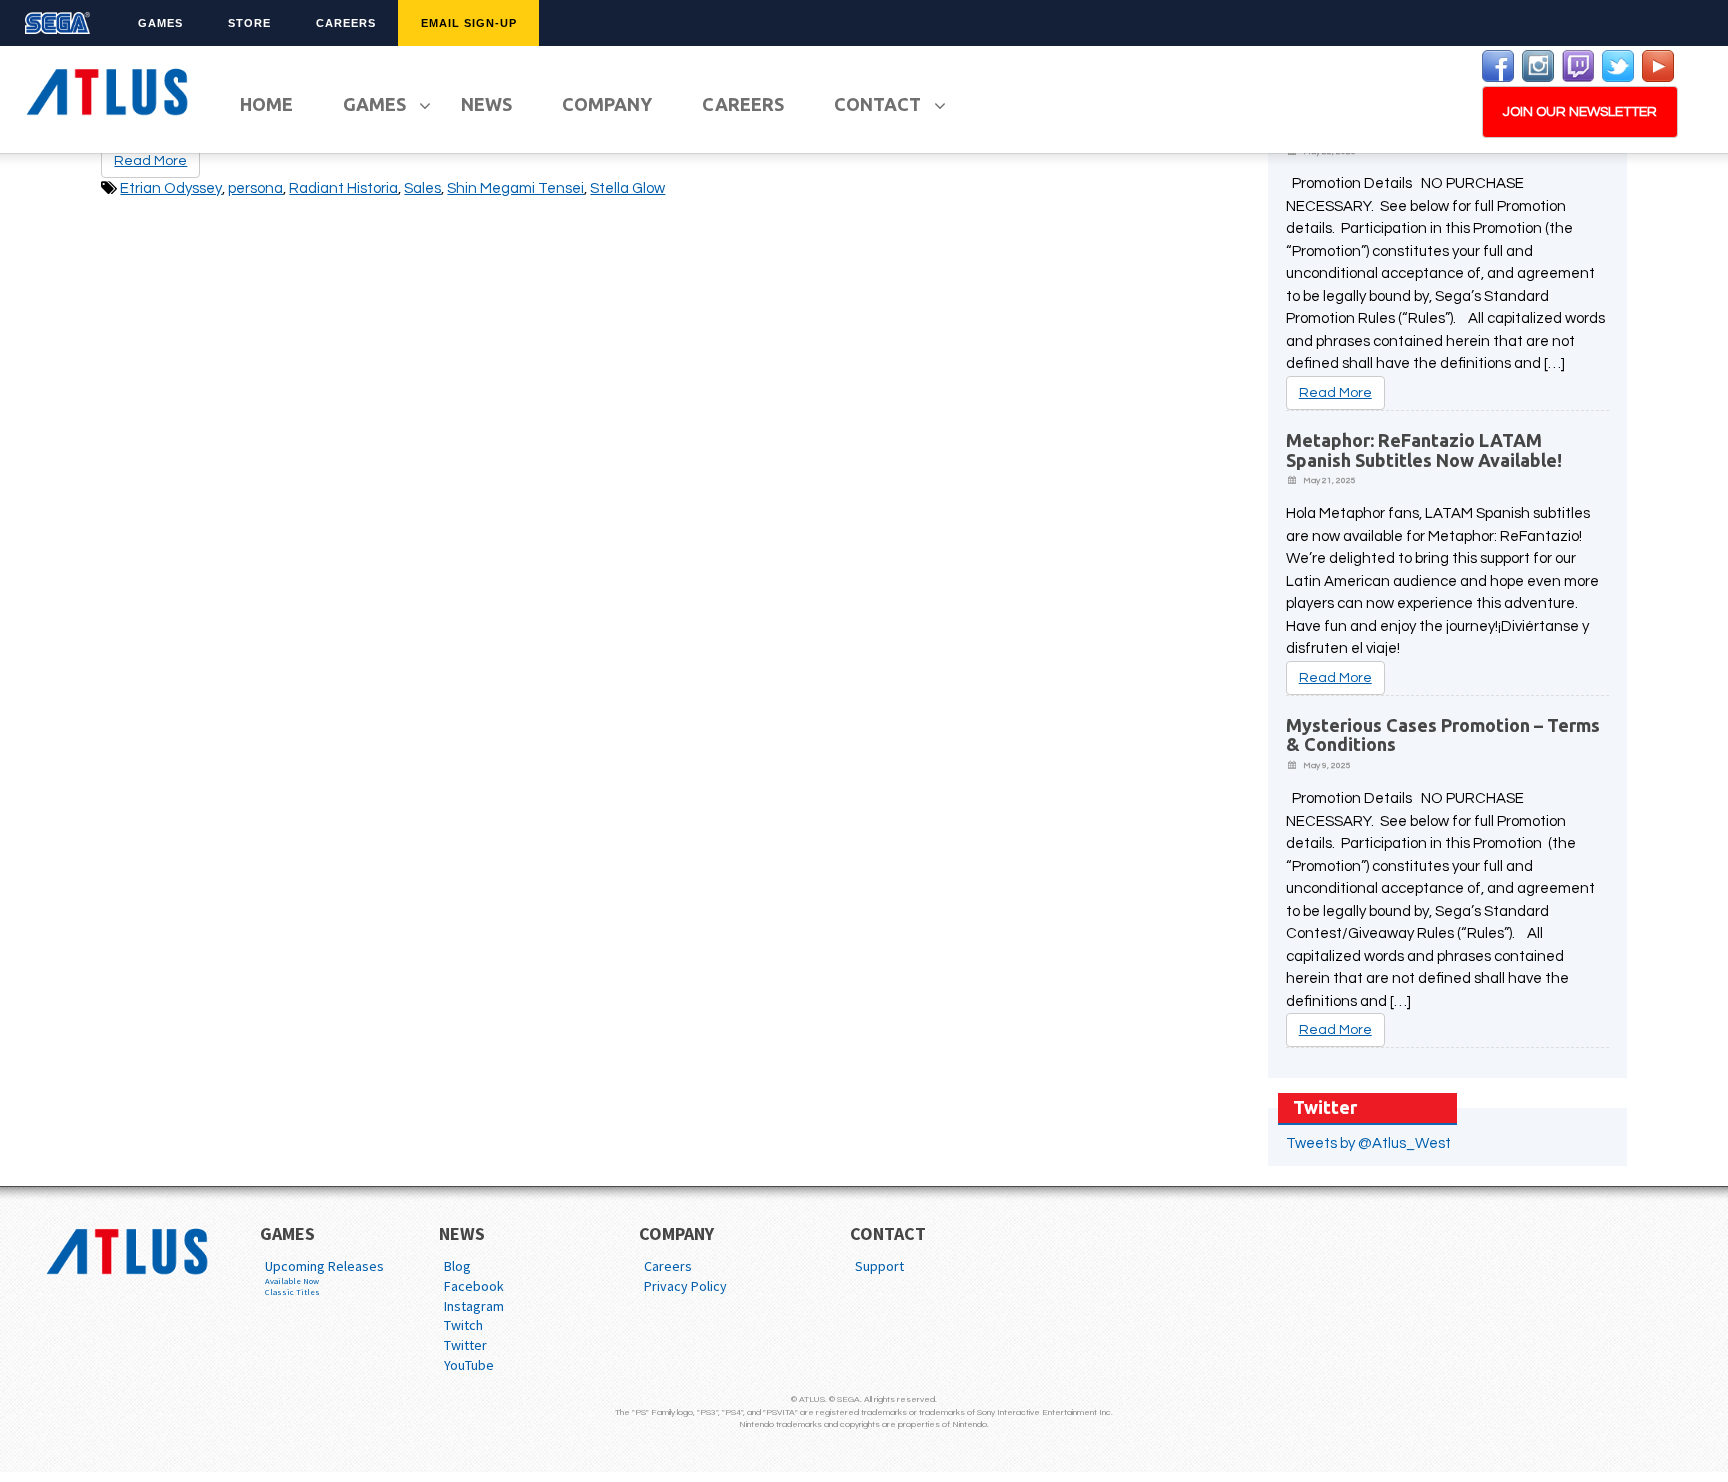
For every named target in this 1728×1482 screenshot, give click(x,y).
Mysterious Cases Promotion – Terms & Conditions (1443, 735)
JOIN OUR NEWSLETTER (1580, 112)
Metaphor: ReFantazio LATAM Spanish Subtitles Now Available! (1424, 450)
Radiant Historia (343, 188)
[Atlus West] (110, 88)
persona (255, 188)
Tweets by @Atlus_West (1368, 1143)
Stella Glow (627, 188)
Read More (1335, 393)
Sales (422, 188)
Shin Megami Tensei (515, 188)
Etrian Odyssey (171, 188)
